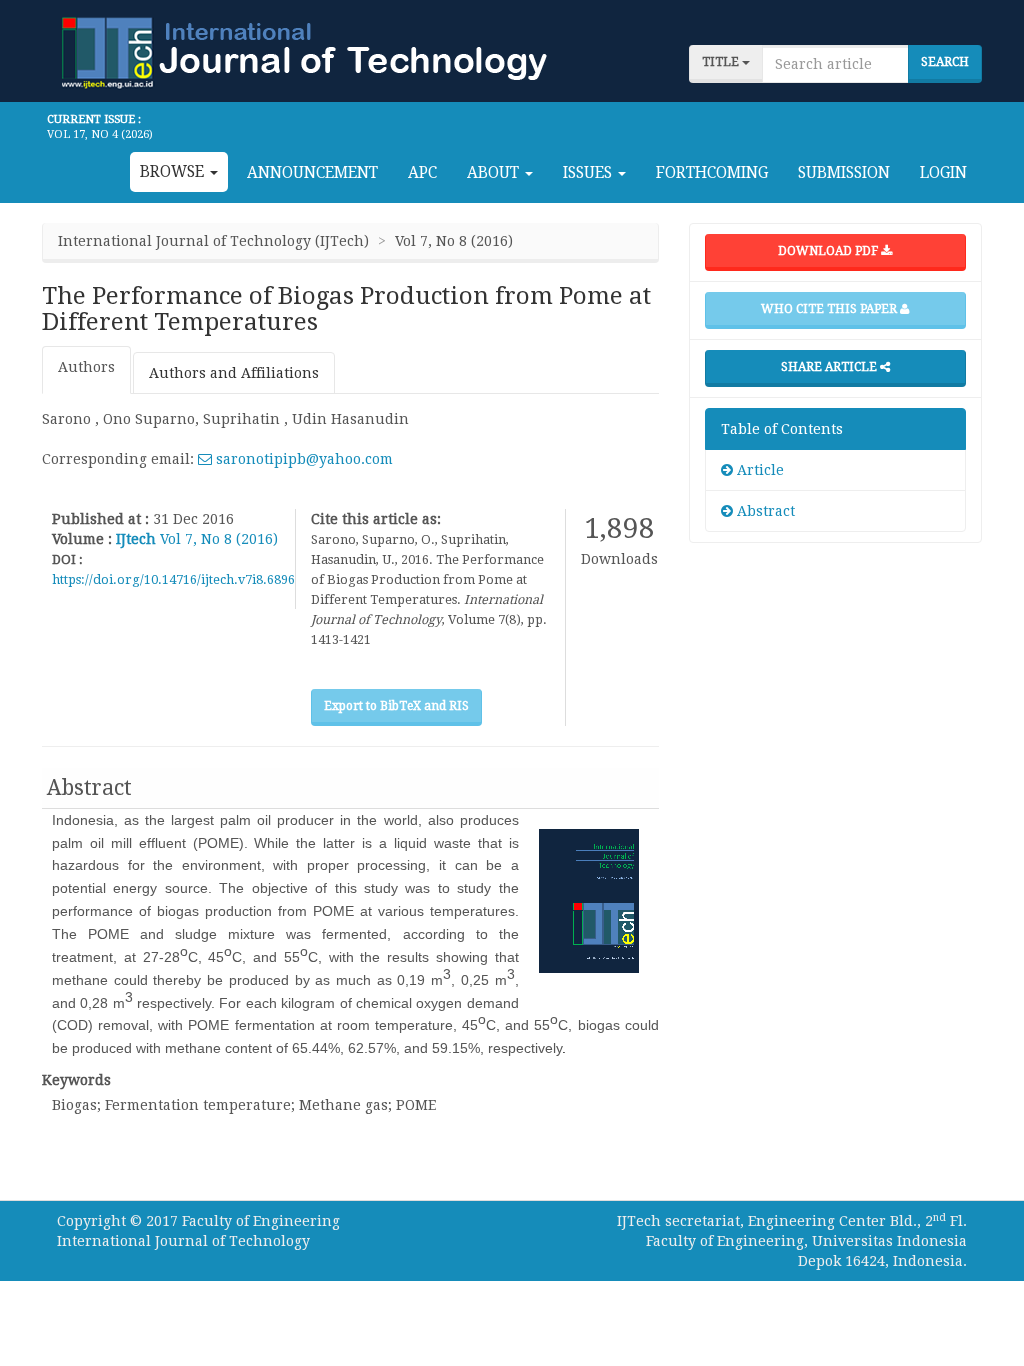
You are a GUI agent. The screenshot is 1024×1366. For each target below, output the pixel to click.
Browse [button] (174, 172)
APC (422, 173)
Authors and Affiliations (234, 373)
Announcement (312, 173)
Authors (86, 367)
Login (943, 173)
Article (758, 470)
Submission (844, 173)
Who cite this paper (830, 309)
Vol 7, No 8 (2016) (219, 539)
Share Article (830, 367)
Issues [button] (589, 173)
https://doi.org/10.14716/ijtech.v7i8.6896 (173, 579)
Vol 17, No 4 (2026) (100, 134)
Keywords (76, 1080)
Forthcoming (712, 173)
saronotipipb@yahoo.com (302, 459)
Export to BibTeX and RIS (396, 706)
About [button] (495, 173)
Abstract (764, 511)
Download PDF (829, 251)
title (722, 62)
